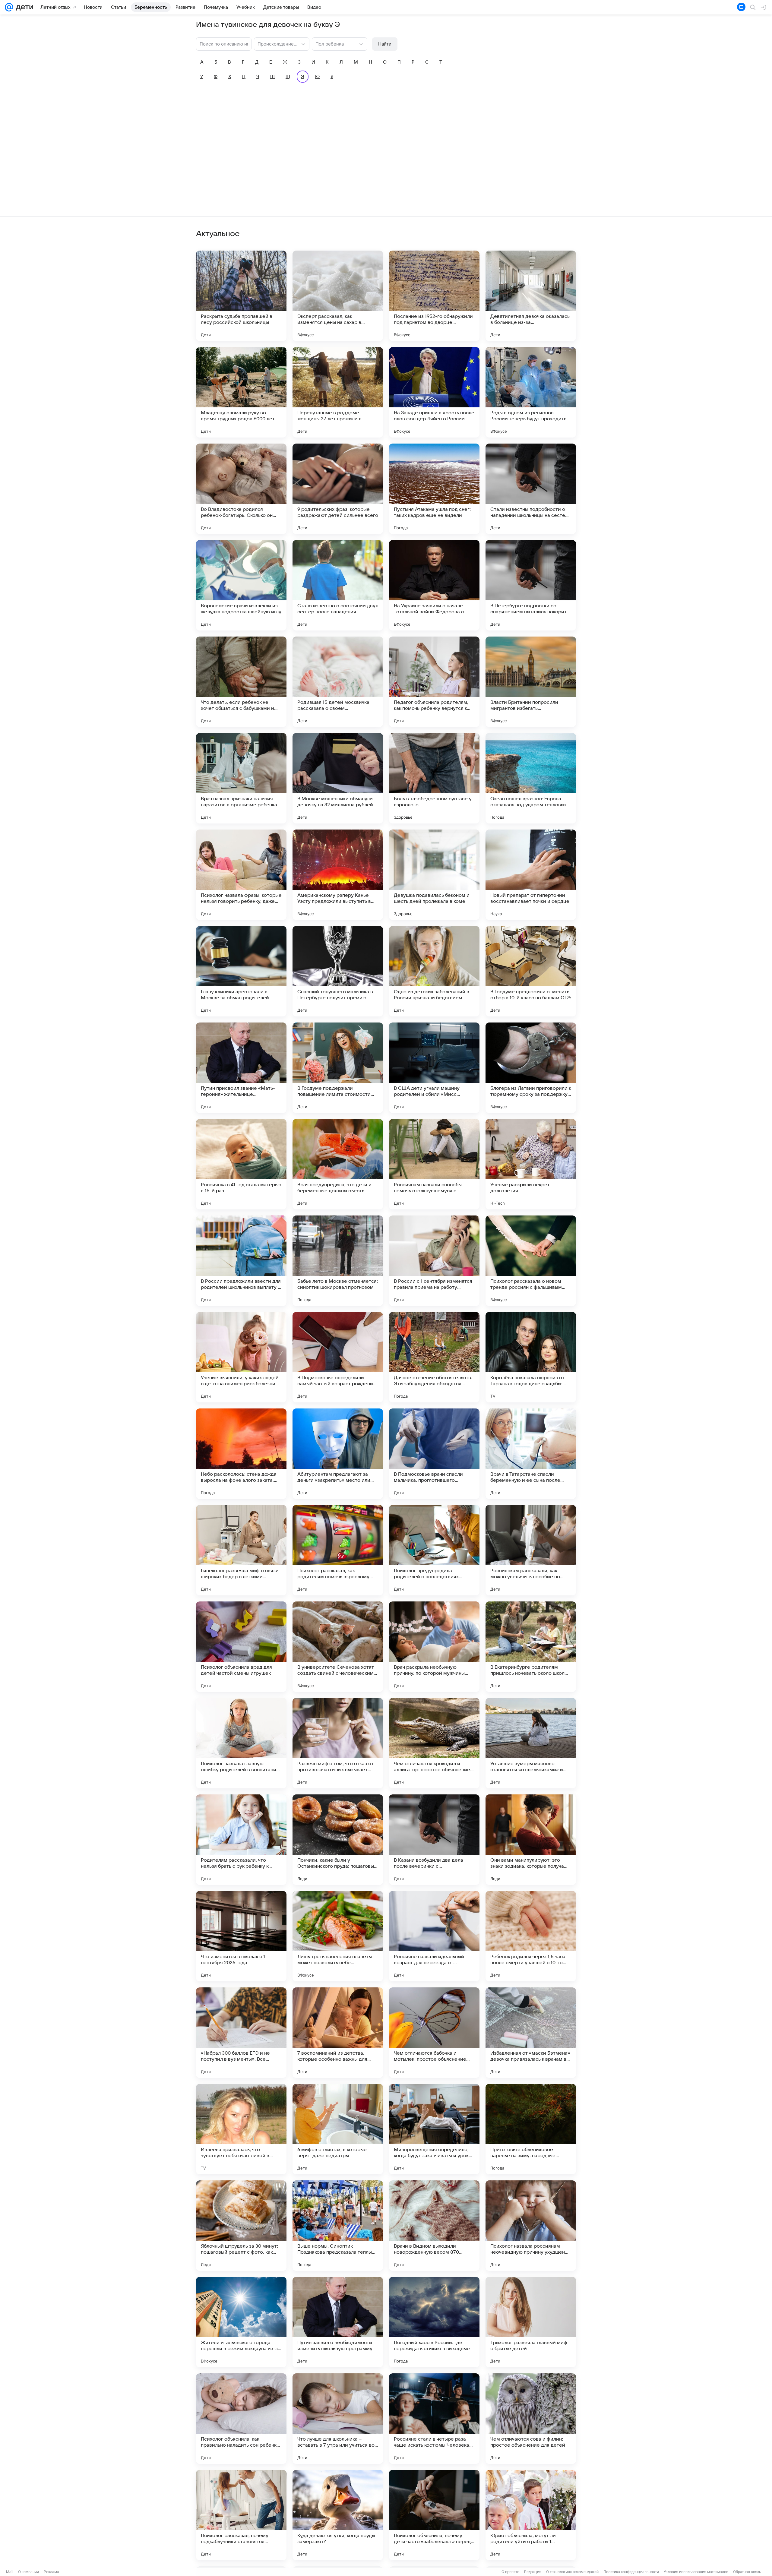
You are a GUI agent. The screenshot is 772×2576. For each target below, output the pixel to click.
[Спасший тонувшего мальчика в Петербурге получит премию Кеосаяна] (338, 971)
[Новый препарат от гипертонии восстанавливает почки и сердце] (531, 875)
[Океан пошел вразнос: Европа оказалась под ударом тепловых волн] (531, 778)
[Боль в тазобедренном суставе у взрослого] (434, 778)
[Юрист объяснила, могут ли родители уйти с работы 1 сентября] (531, 2515)
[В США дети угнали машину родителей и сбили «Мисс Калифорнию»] (434, 1068)
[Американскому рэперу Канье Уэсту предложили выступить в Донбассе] (338, 875)
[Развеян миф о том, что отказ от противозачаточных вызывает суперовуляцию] (338, 1743)
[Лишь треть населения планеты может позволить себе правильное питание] (338, 1936)
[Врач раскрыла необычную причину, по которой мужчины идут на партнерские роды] (434, 1647)
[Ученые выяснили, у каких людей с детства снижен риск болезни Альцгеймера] (241, 1357)
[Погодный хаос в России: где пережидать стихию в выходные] (434, 2322)
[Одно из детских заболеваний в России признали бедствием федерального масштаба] (434, 971)
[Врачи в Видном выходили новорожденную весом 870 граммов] (434, 2226)
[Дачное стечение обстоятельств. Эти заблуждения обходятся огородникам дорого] (434, 1357)
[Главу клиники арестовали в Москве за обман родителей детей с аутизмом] (241, 971)
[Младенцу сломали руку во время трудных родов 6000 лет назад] (241, 392)
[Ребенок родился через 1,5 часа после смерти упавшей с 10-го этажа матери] (531, 1936)
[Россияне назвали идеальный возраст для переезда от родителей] (434, 1936)
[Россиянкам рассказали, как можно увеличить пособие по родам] (531, 1550)
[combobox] (276, 43)
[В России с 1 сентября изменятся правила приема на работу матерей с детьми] (434, 1261)
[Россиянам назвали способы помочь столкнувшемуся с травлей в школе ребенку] (434, 1164)
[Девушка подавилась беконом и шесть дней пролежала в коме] (434, 875)
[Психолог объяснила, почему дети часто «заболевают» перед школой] (434, 2515)
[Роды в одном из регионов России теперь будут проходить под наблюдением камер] (531, 392)
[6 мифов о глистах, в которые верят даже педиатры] (338, 2129)
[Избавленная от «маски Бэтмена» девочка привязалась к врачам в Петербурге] (531, 2033)
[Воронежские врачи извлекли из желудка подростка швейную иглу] (241, 585)
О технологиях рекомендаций (572, 2572)
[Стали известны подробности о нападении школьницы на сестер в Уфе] (531, 489)
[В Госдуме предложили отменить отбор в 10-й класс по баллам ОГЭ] (531, 971)
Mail (10, 2572)
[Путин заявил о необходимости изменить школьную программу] (338, 2322)
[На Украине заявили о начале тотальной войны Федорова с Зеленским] (434, 585)
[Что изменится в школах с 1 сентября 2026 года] (241, 1936)
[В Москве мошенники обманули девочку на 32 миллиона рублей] (338, 778)
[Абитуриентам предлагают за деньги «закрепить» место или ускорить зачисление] (338, 1454)
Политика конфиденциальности (631, 2572)
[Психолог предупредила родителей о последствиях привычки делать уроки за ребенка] (434, 1550)
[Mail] (9, 7)
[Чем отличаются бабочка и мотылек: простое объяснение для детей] (434, 2033)
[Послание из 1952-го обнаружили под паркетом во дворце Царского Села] (434, 296)
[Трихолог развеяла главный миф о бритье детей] (531, 2322)
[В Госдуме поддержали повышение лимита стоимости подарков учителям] (338, 1068)
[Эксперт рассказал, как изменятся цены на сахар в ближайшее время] (338, 296)
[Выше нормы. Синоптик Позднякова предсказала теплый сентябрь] (338, 2226)
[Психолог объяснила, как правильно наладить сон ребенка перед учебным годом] (241, 2419)
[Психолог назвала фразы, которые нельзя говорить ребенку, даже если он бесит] (241, 875)
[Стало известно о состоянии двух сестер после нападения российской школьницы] (338, 585)
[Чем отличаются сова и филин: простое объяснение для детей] (531, 2419)
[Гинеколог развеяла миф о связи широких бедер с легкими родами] (241, 1550)
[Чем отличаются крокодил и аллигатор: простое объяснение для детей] (434, 1743)
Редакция (533, 2572)
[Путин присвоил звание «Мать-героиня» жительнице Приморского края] (241, 1068)
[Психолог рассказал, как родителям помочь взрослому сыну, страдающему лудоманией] (338, 1550)
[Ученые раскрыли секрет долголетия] (531, 1164)
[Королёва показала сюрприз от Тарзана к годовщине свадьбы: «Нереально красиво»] (531, 1357)
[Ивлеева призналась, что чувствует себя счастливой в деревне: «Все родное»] (241, 2129)
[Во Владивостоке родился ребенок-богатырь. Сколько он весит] (241, 489)
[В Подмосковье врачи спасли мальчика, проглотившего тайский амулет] (434, 1454)
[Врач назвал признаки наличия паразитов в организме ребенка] (241, 778)
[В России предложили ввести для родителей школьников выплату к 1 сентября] (241, 1261)
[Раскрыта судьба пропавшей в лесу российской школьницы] (241, 296)
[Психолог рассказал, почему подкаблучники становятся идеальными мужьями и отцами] (241, 2515)
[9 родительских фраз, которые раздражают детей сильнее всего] (338, 489)
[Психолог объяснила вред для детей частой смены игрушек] (241, 1647)
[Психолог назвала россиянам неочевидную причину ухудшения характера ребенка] (531, 2226)
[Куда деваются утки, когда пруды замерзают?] (338, 2515)
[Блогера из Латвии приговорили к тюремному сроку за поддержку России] (531, 1068)
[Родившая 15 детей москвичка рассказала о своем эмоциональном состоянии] (338, 682)
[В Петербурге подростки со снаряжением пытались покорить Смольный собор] (531, 585)
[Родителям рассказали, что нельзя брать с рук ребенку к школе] (241, 1840)
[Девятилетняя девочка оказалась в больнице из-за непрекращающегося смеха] (531, 296)
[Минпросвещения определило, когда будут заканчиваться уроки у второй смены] (434, 2129)
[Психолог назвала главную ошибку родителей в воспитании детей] (241, 1743)
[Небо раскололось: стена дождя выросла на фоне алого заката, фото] (241, 1454)
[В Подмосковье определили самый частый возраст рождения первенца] (338, 1357)
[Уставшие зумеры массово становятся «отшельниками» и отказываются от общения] (531, 1743)
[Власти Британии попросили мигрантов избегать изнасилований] (531, 682)
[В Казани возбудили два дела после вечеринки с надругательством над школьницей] (434, 1840)
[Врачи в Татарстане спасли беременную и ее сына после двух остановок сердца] (531, 1454)
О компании (28, 2572)
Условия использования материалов (696, 2572)
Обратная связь (747, 2572)
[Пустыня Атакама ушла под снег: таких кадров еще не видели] (434, 489)
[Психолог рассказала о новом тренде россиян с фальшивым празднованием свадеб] (531, 1261)
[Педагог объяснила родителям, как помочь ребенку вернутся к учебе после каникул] (434, 682)
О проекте (510, 2572)
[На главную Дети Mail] (23, 7)
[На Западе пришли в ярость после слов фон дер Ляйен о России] (434, 392)
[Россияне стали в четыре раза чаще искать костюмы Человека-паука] (434, 2419)
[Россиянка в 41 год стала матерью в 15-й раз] (241, 1164)
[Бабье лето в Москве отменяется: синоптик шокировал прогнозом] (338, 1261)
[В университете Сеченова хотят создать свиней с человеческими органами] (338, 1647)
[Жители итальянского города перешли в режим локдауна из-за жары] (241, 2322)
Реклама (51, 2572)
